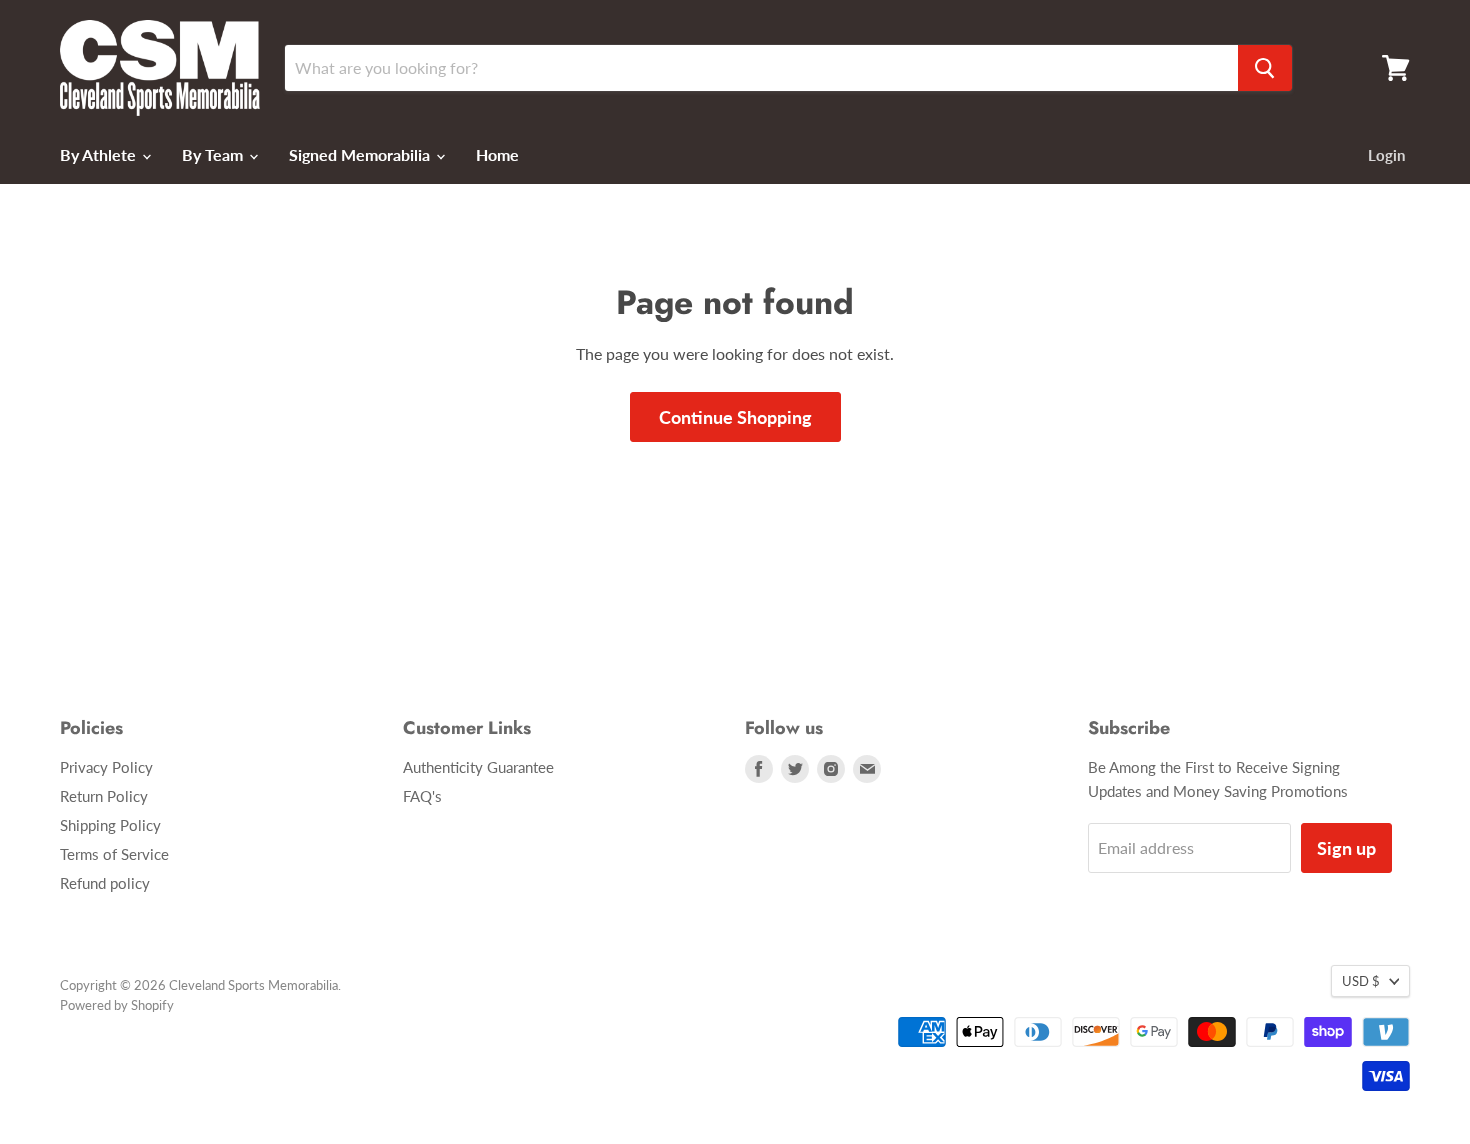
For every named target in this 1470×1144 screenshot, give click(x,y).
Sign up (1346, 848)
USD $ (1361, 981)
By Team (214, 154)
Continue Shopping (735, 417)
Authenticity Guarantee (478, 767)
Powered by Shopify (117, 1005)
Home (497, 154)
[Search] (1265, 68)
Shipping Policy (110, 825)
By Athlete (100, 154)
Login (1386, 155)
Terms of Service (114, 854)
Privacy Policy (106, 767)
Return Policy (104, 796)
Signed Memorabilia (361, 154)
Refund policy (105, 883)
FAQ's (422, 796)
